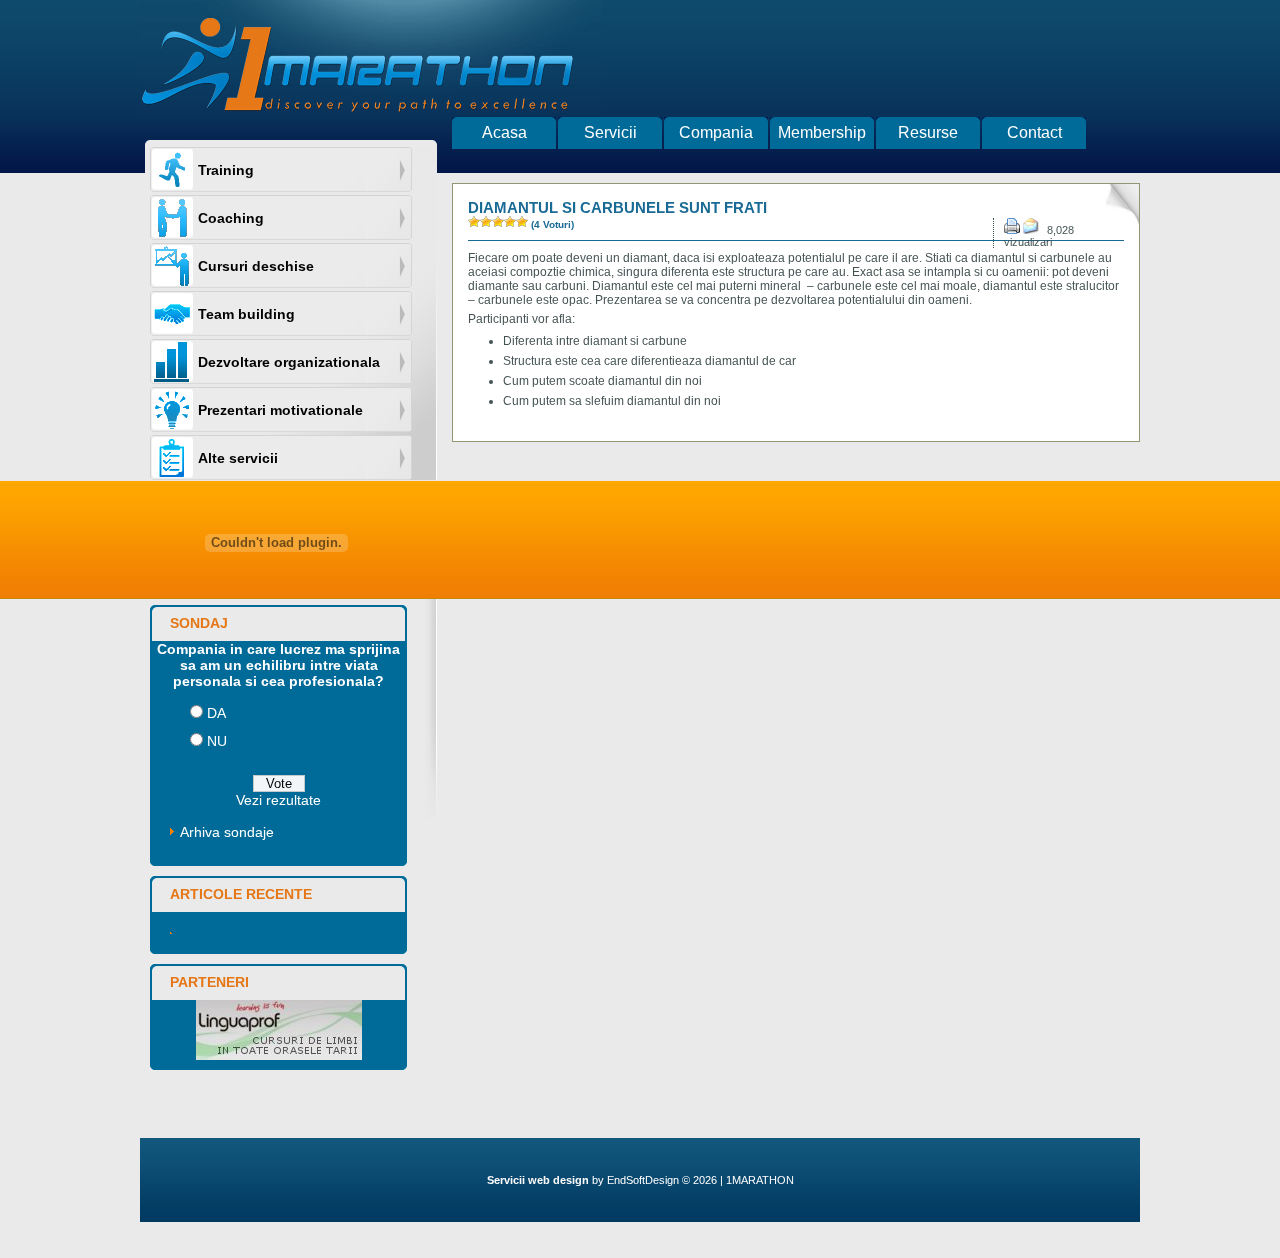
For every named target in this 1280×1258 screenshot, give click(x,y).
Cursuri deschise (256, 266)
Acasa (504, 132)
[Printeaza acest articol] (1012, 230)
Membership (822, 132)
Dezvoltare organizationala (289, 362)
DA (216, 713)
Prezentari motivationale (280, 410)
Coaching (231, 218)
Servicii (610, 132)
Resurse (928, 132)
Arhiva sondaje (227, 832)
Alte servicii (238, 458)
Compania (716, 132)
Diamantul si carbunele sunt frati (617, 207)
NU (217, 741)
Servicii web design (538, 1180)
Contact (1034, 132)
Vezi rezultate (278, 800)
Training (226, 170)
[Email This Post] (1033, 230)
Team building (246, 314)
